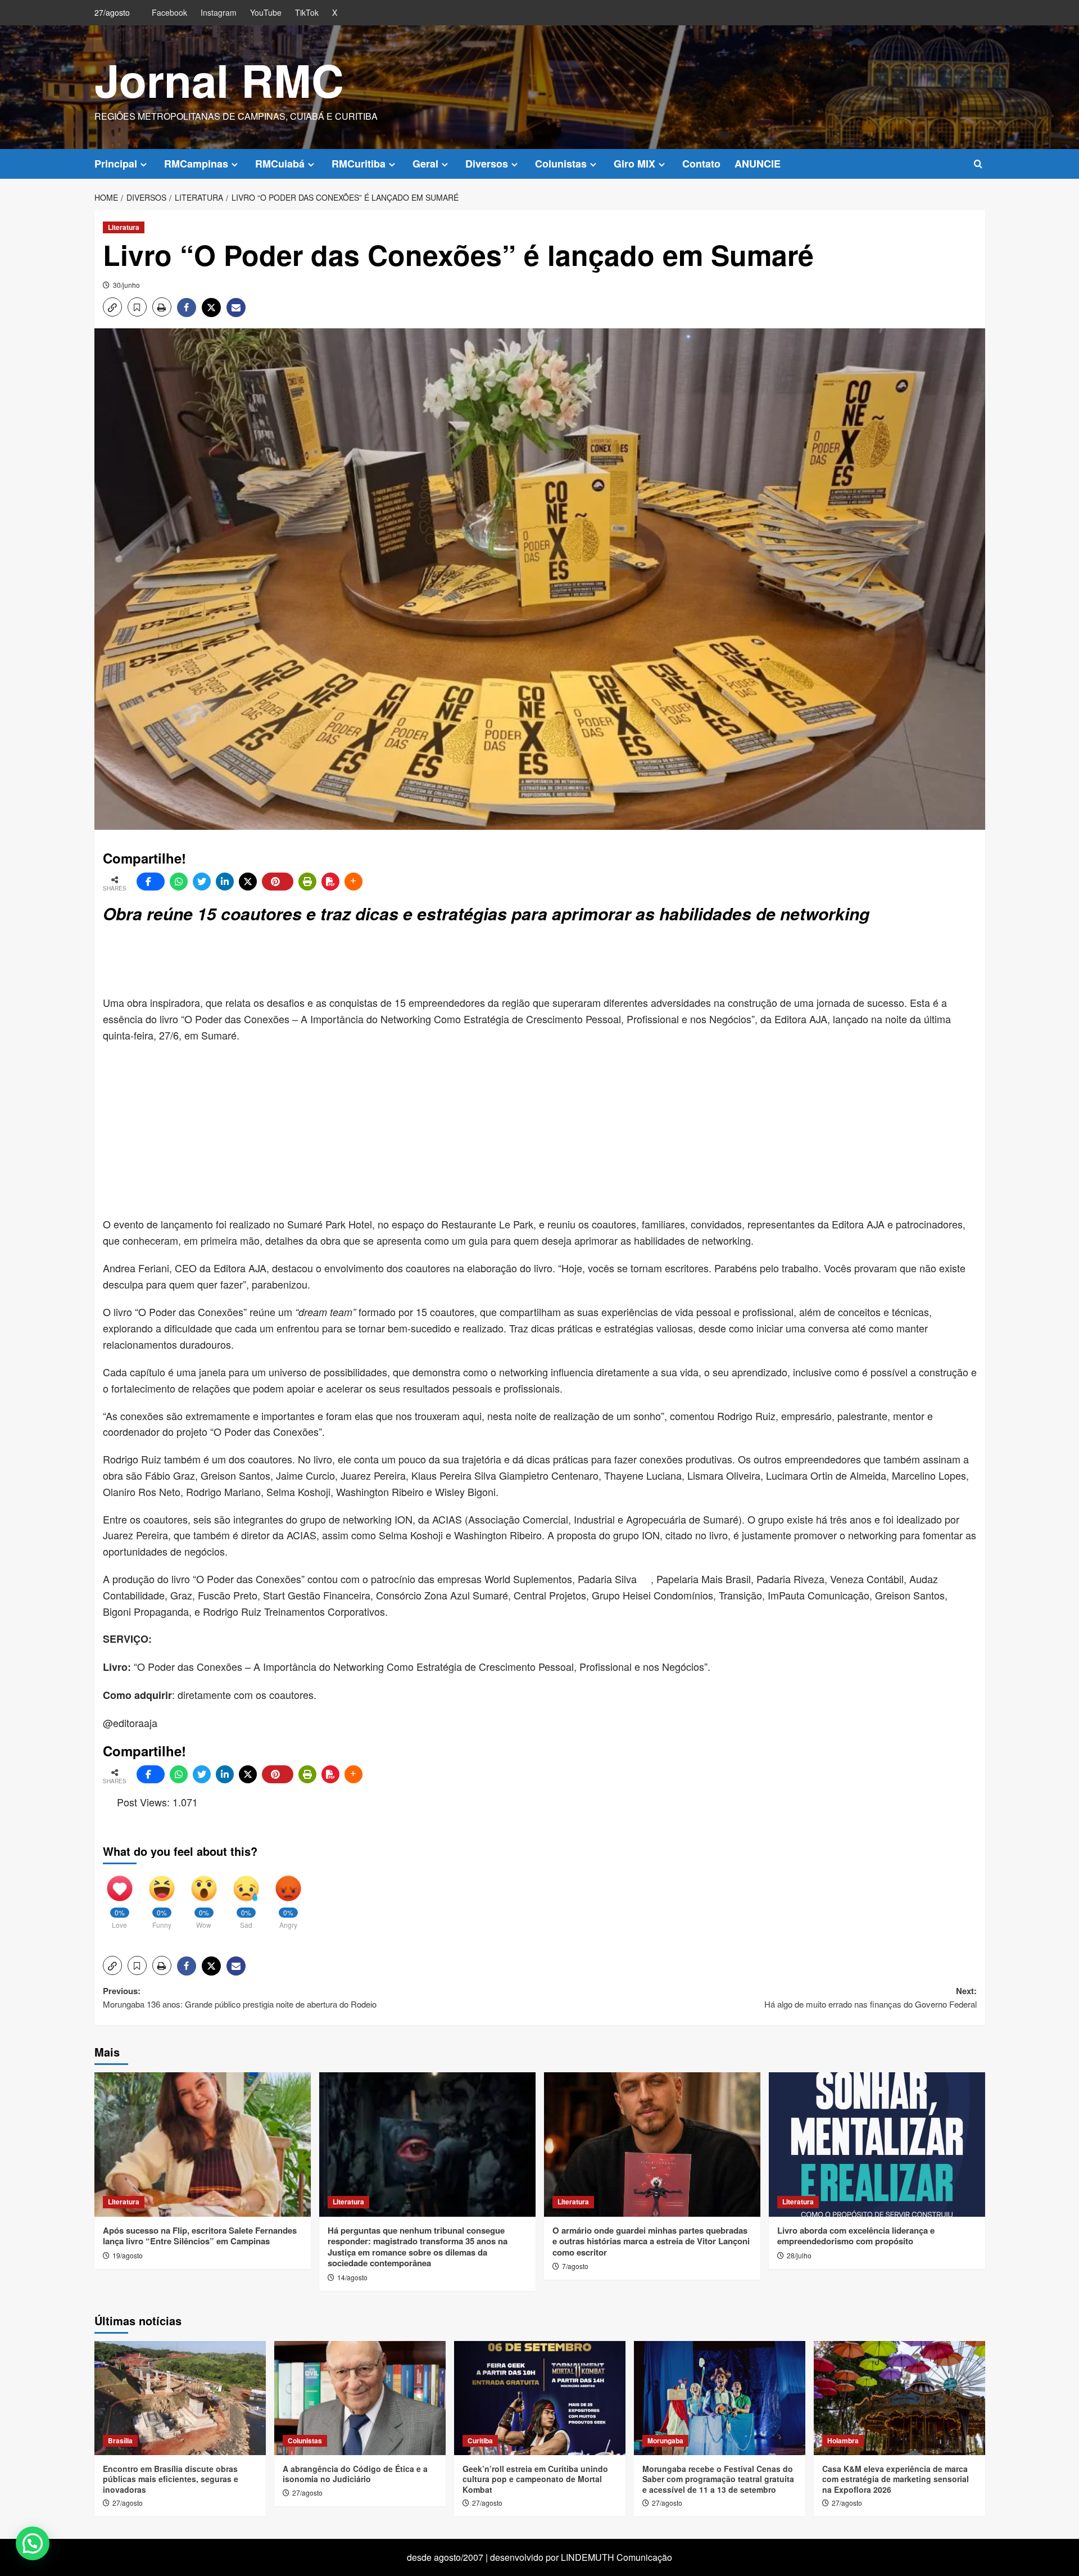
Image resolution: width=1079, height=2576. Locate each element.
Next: (871, 1997)
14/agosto (352, 2277)
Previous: (241, 1997)
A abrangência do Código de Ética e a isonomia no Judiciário (355, 2474)
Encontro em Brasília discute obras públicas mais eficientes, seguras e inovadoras (171, 2479)
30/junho (126, 285)
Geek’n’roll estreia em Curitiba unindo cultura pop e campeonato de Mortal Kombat (535, 2479)
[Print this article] (307, 882)
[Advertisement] (375, 961)
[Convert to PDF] (330, 882)
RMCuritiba (359, 164)
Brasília (120, 2441)
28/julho (799, 2255)
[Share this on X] (248, 882)
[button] (978, 164)
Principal (116, 164)
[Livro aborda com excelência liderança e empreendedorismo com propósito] (877, 2145)
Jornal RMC (219, 80)
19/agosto (128, 2255)
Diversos (487, 164)
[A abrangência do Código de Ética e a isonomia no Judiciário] (360, 2398)
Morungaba (665, 2441)
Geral (425, 164)
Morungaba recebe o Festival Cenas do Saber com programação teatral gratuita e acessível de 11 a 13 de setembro (718, 2479)
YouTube (266, 12)
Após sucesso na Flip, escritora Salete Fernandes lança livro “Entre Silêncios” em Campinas (200, 2236)
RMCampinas (196, 164)
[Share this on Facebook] (151, 882)
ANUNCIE (758, 164)
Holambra (843, 2441)
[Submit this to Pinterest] (278, 882)
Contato (701, 164)
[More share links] (353, 882)
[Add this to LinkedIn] (225, 882)
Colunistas (561, 164)
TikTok (307, 12)
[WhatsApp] (179, 882)
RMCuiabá (280, 164)
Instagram (219, 12)
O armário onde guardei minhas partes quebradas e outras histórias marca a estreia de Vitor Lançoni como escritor (651, 2241)
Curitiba (480, 2441)
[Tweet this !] (202, 882)
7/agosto (575, 2266)
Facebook (169, 12)
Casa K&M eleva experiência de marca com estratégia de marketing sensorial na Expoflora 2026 (896, 2479)
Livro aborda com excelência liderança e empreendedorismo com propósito (856, 2236)
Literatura (124, 227)
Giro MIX (634, 164)
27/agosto (128, 2503)
